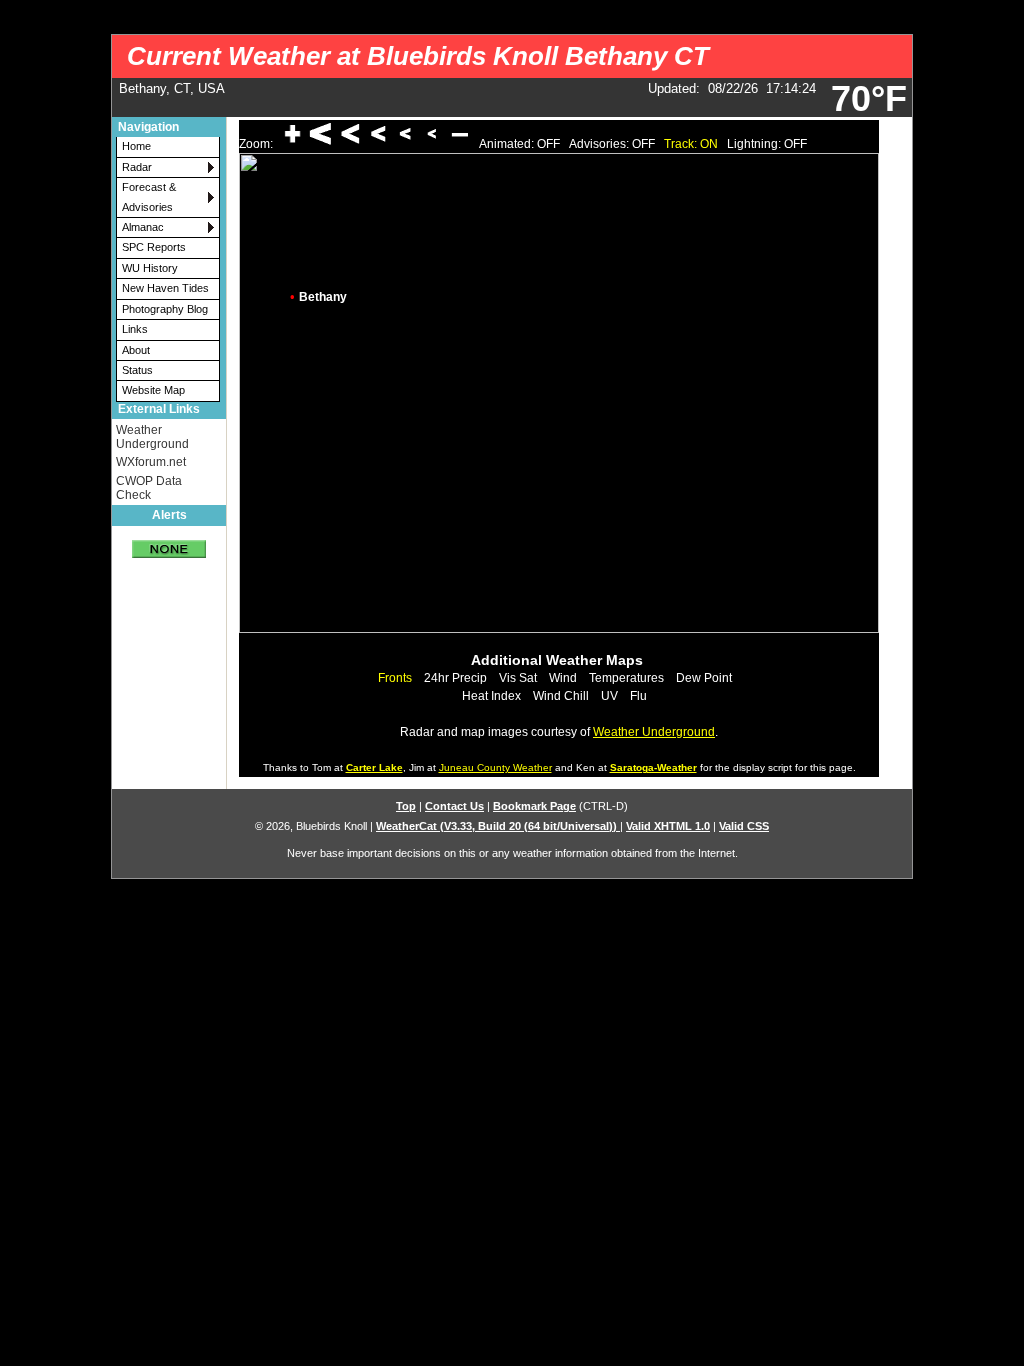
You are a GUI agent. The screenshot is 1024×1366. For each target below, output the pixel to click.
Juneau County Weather (495, 767)
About (136, 350)
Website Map (153, 390)
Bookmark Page (534, 806)
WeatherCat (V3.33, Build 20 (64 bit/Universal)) (498, 826)
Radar (137, 167)
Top (406, 806)
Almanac (143, 227)
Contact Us (454, 806)
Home (136, 146)
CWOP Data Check (149, 488)
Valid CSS (744, 826)
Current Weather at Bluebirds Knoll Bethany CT (418, 56)
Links (135, 329)
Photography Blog (165, 309)
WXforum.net (151, 462)
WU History (150, 268)
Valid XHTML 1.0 (668, 826)
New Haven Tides (165, 288)
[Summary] (169, 542)
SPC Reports (154, 247)
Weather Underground (152, 437)
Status (137, 370)
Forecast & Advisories (149, 196)
